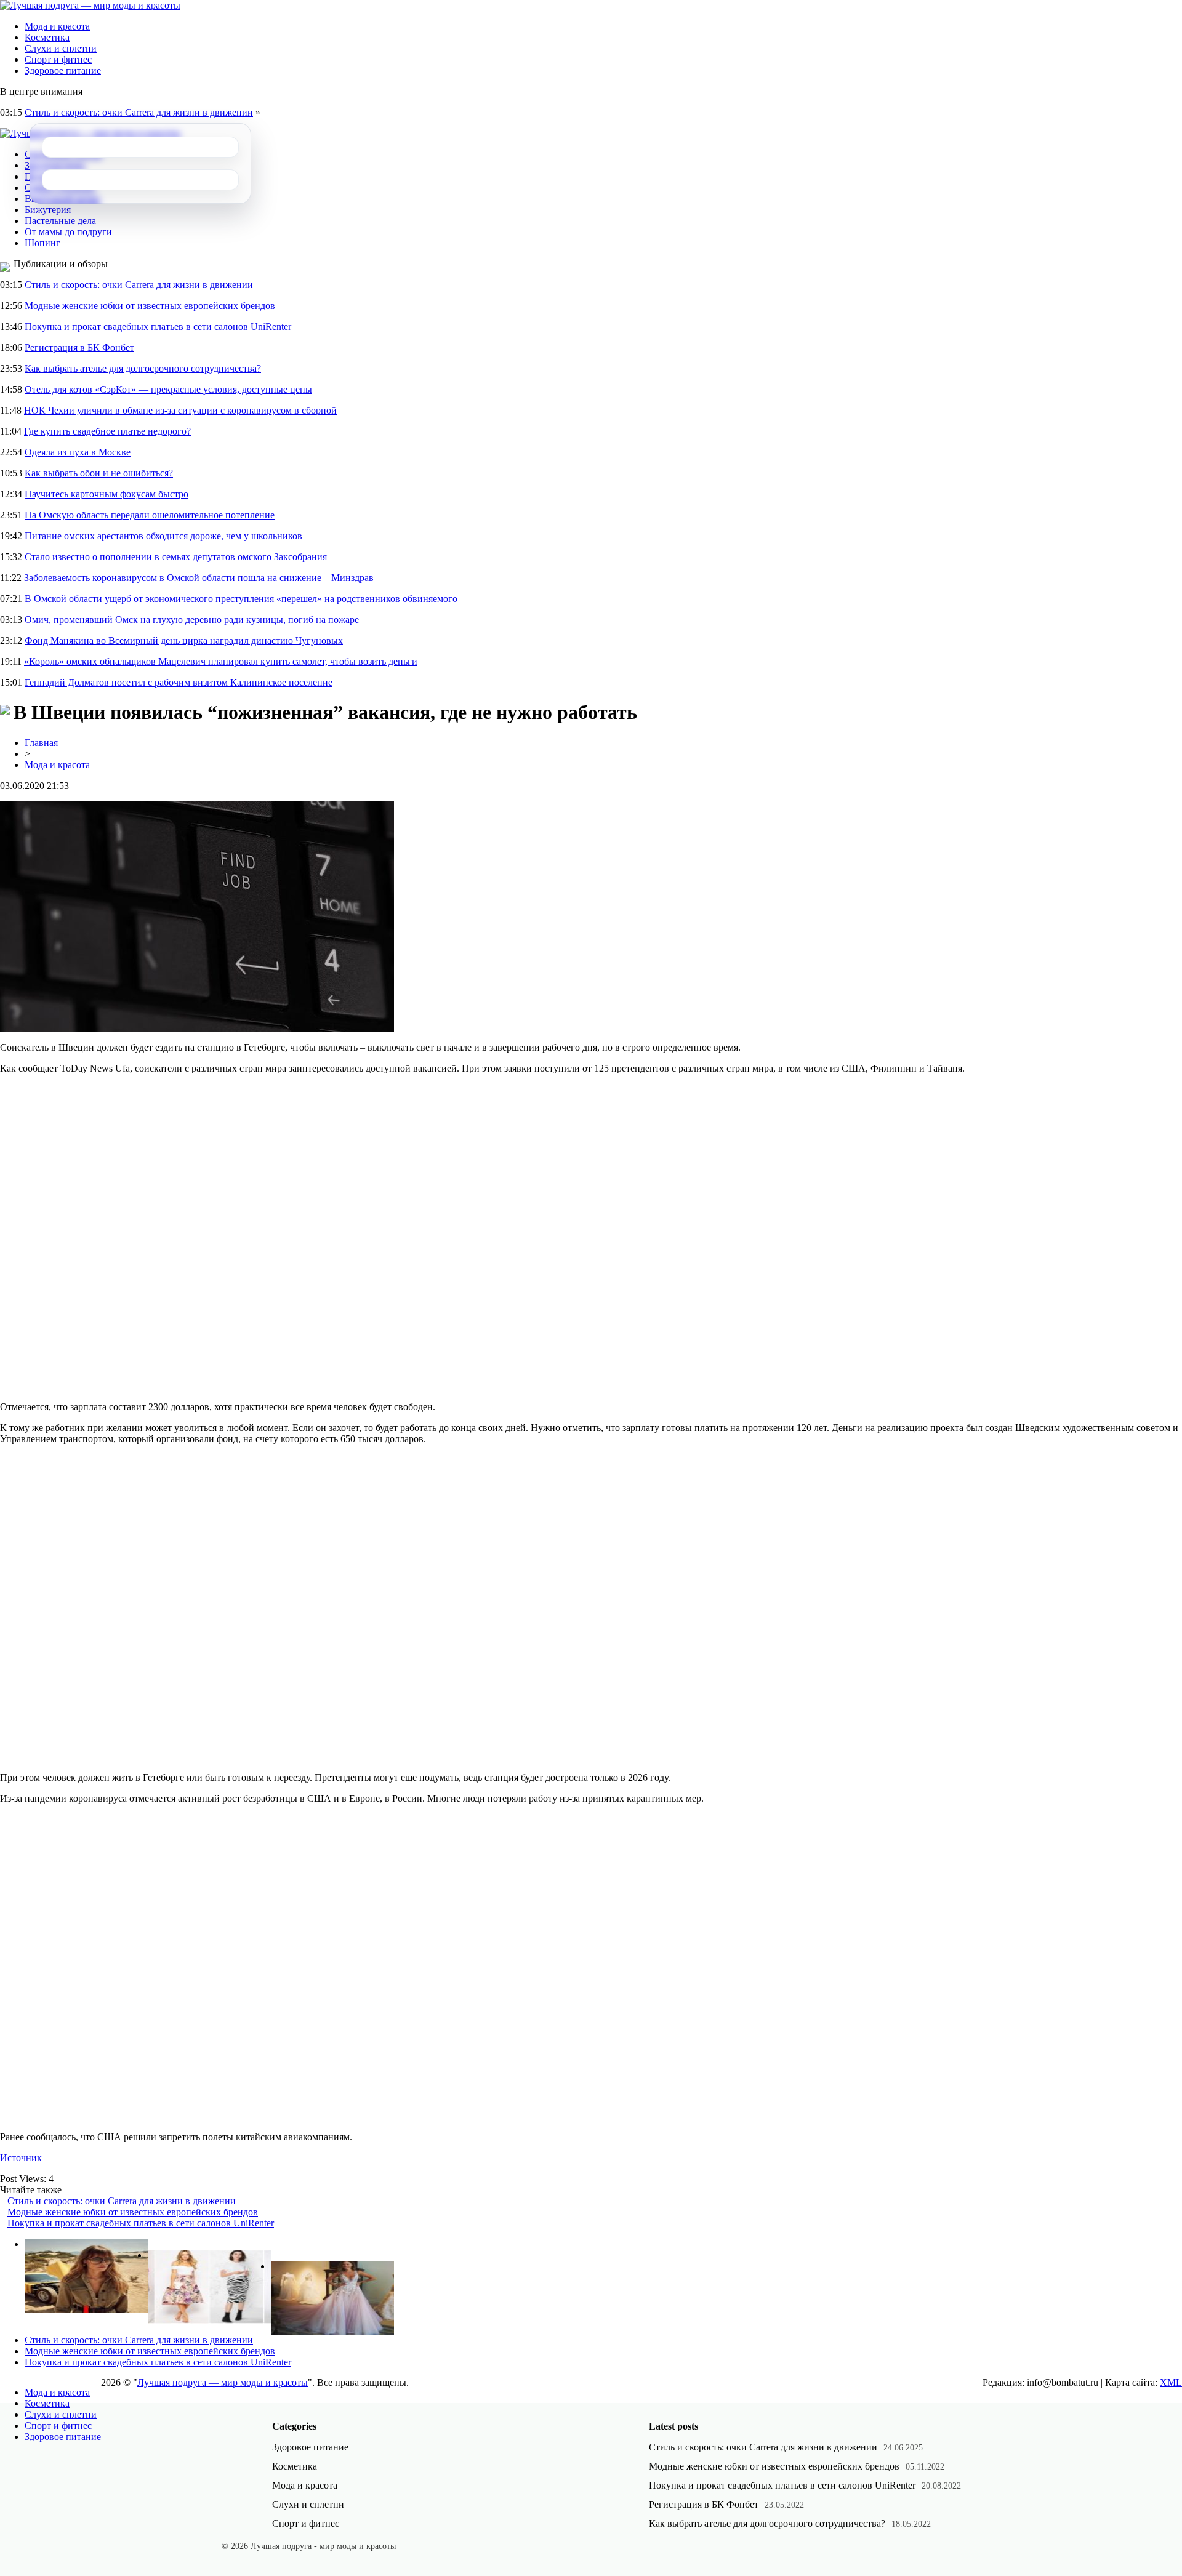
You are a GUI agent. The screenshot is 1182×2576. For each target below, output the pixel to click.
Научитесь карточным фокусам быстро (107, 494)
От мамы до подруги (68, 232)
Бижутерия (48, 210)
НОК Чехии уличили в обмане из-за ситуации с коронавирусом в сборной (180, 410)
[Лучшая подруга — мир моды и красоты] (90, 5)
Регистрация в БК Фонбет (79, 347)
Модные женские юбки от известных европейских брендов (150, 306)
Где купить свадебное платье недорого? (107, 431)
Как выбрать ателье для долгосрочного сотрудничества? (143, 368)
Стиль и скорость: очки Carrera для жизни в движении (139, 112)
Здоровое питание (63, 70)
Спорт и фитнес (58, 59)
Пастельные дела (60, 221)
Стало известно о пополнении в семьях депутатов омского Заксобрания (176, 557)
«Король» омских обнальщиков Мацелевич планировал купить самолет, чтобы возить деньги (221, 661)
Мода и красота (57, 26)
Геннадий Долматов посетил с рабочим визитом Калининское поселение (179, 682)
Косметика (47, 37)
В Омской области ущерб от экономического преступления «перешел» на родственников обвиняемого (241, 599)
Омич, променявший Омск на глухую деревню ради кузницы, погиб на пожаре (192, 620)
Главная (41, 743)
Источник (21, 2158)
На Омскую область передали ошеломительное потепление (150, 515)
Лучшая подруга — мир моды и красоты (223, 2382)
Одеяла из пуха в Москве (78, 452)
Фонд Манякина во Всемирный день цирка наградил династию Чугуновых (184, 640)
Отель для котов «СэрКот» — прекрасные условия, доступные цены (168, 389)
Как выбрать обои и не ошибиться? (99, 473)
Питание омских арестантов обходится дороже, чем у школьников (163, 536)
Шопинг (42, 243)
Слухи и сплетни (61, 48)
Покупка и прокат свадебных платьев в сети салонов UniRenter (158, 327)
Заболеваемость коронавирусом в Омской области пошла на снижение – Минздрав (199, 578)
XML (1171, 2382)
